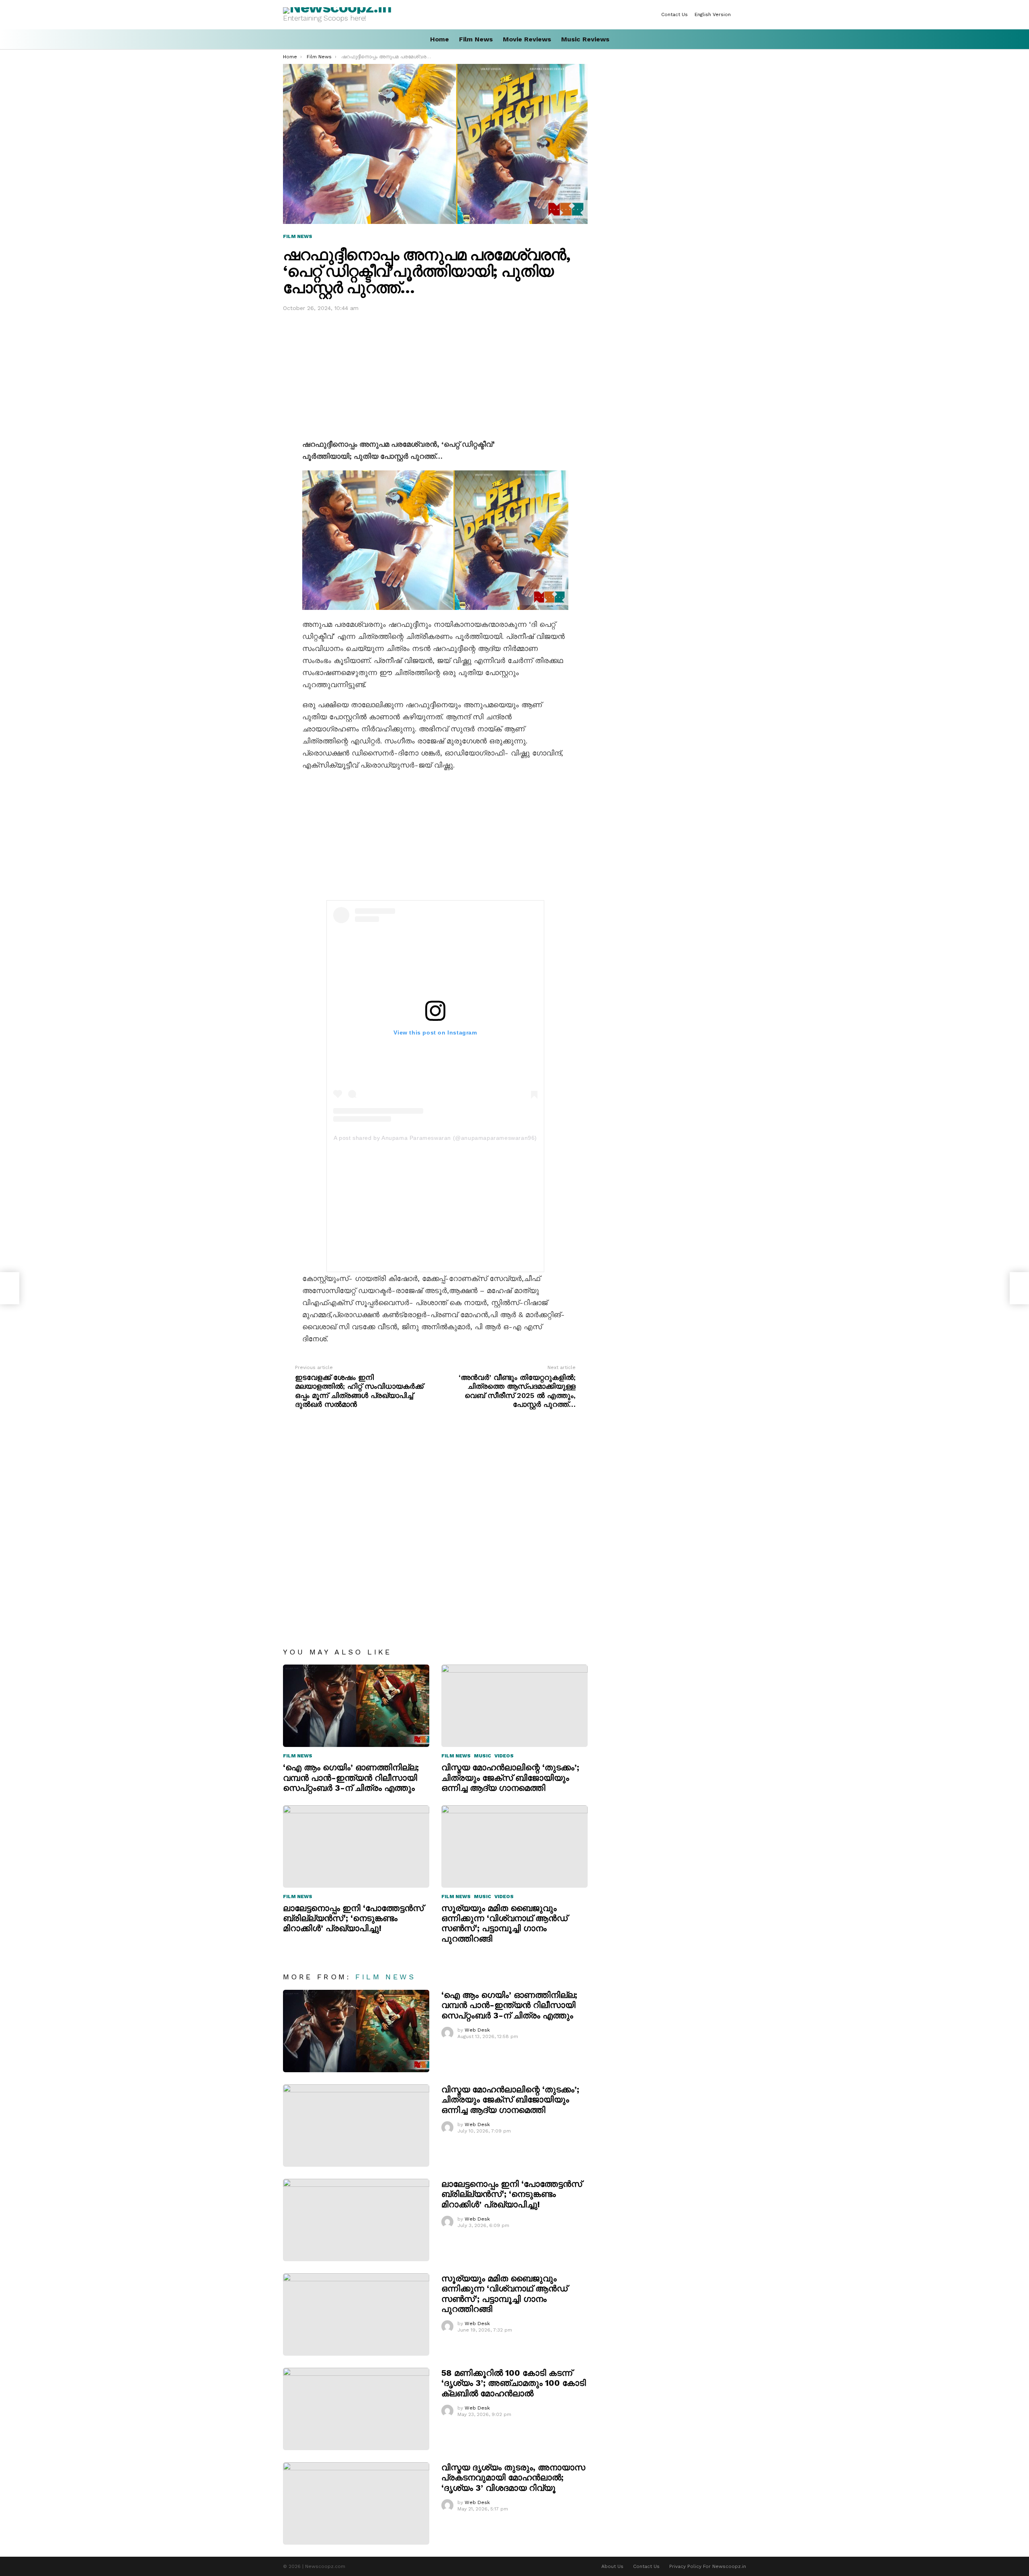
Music (483, 1756)
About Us (612, 2566)
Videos (504, 1756)
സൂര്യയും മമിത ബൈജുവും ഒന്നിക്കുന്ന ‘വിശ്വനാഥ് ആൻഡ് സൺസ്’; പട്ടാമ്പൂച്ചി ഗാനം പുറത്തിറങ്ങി (504, 1923)
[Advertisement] (435, 374)
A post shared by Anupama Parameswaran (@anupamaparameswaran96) (435, 1138)
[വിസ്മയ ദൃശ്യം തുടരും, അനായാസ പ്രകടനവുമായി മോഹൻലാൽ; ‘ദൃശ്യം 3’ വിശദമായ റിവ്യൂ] (356, 2503)
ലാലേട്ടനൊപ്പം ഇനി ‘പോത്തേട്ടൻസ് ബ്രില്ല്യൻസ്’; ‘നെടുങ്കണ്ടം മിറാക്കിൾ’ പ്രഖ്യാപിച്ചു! (353, 1918)
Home (440, 39)
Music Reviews (585, 39)
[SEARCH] (743, 39)
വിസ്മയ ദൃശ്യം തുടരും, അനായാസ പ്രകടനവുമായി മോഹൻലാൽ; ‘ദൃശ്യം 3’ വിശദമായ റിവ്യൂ (513, 2477)
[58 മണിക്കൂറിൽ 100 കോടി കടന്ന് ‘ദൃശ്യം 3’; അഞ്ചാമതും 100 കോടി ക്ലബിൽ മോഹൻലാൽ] (356, 2409)
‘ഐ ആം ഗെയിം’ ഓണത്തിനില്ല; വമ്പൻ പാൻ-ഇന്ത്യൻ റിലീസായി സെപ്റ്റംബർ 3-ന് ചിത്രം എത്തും (351, 1778)
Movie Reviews (527, 39)
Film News (476, 39)
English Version (713, 14)
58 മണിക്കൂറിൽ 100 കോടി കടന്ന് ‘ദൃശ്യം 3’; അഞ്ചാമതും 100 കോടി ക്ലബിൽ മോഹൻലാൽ (514, 2383)
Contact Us (674, 14)
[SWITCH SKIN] (743, 14)
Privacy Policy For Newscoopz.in (708, 2566)
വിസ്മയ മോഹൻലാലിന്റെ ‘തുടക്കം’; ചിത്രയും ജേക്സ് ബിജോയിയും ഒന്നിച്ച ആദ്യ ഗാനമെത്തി (510, 1778)
